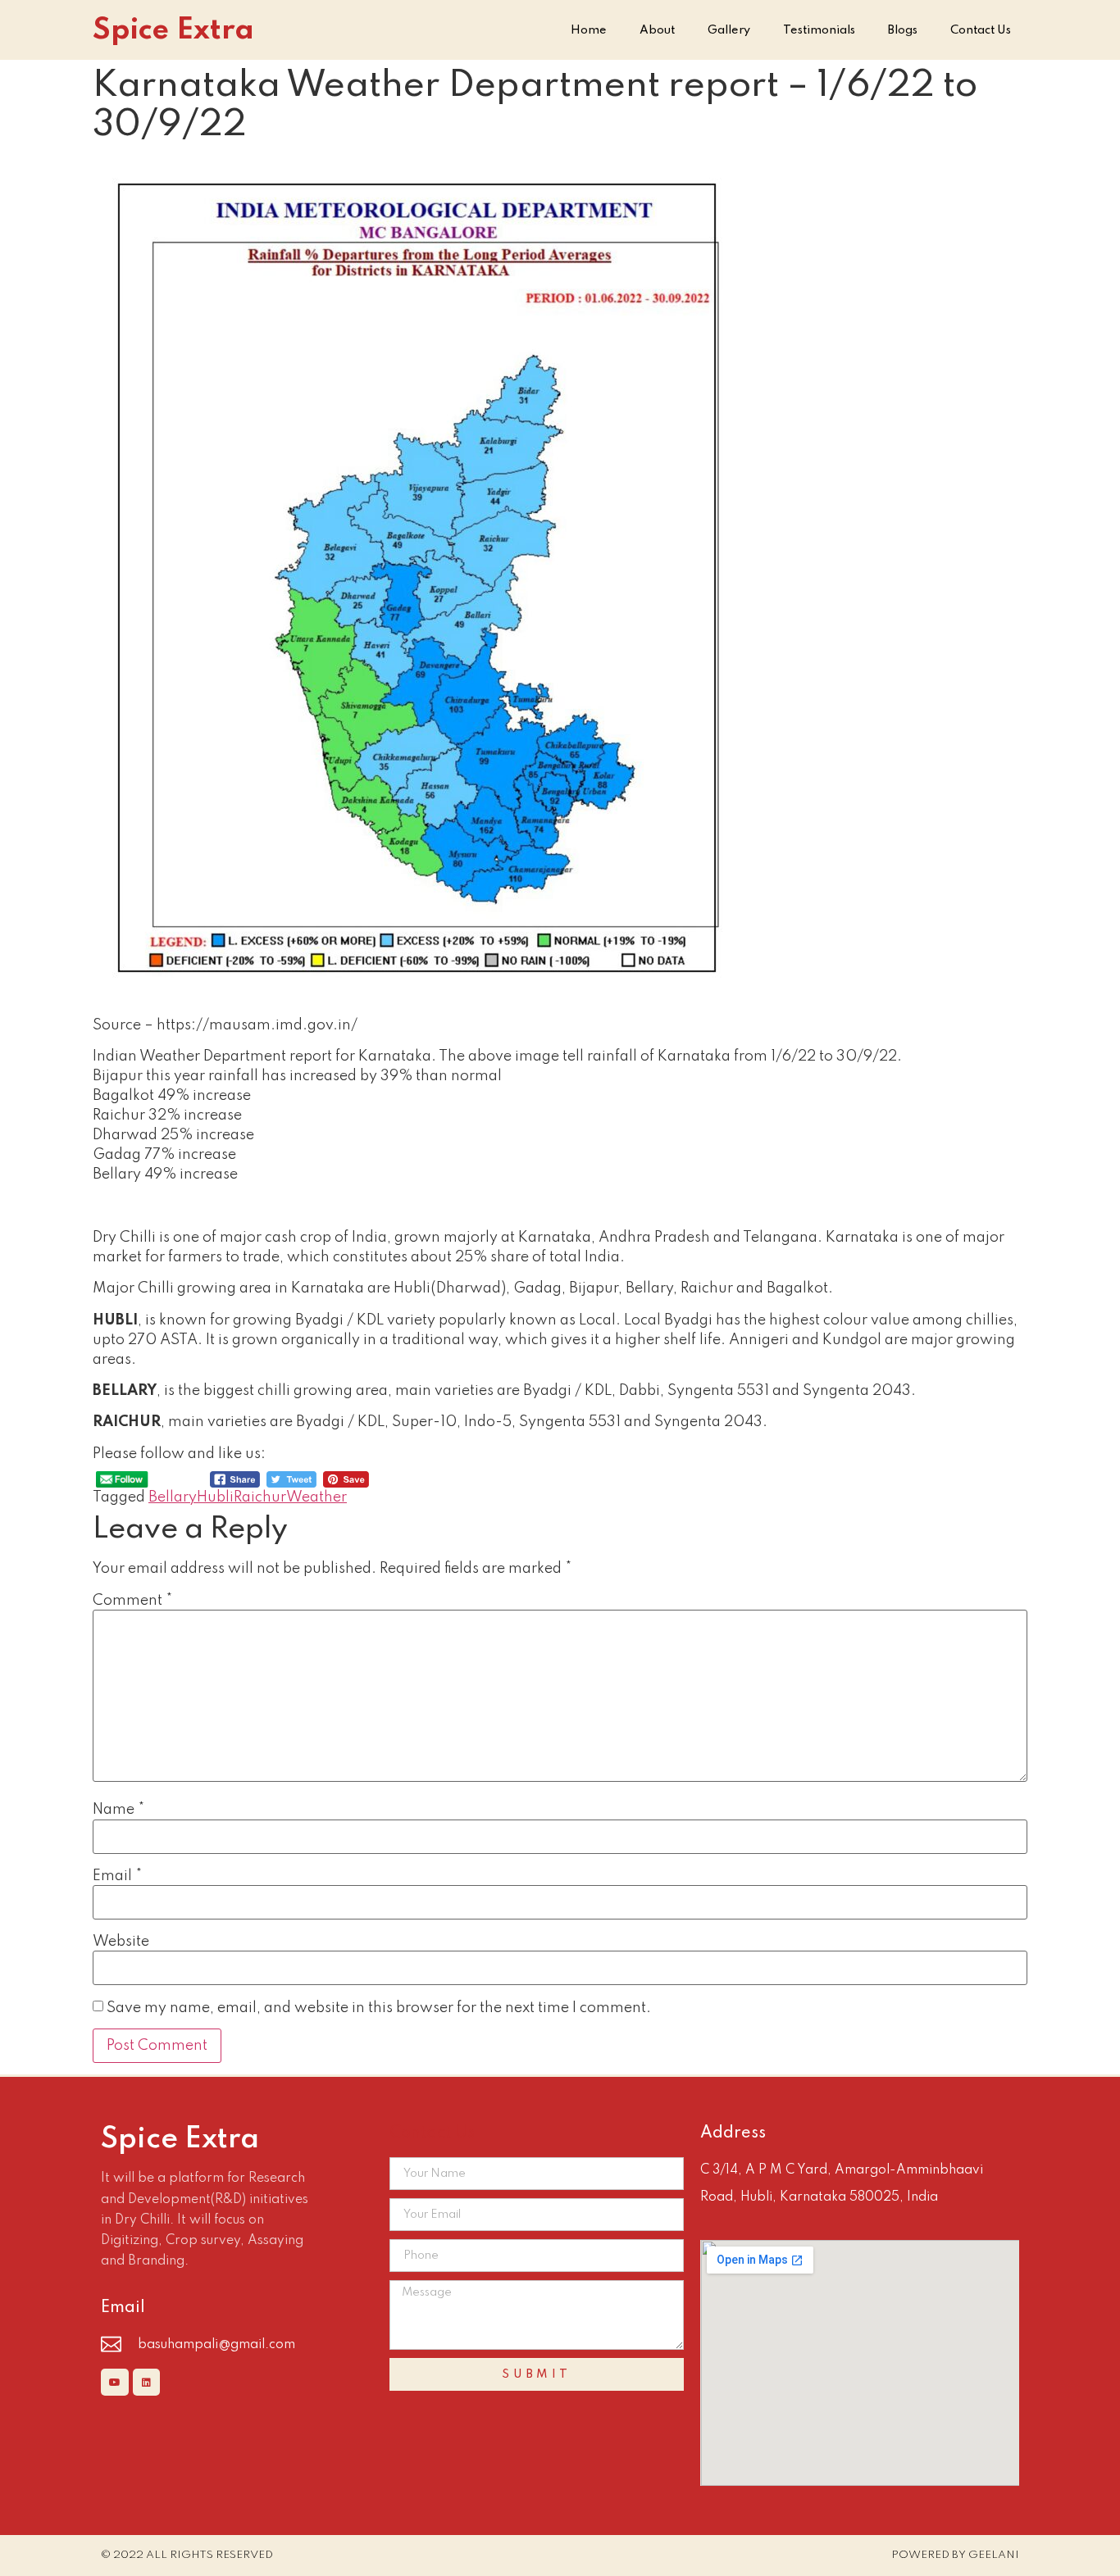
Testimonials (819, 30)
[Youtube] (115, 2383)
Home (589, 30)
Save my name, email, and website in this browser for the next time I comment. (379, 2008)
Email (117, 1876)
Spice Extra (173, 30)
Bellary (173, 1497)
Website (121, 1942)
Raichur (260, 1497)
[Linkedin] (147, 2383)
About (657, 30)
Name (118, 1810)
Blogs (903, 30)
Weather (316, 1497)
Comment (132, 1601)
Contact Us (981, 30)
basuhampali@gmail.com (216, 2345)
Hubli (215, 1497)
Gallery (729, 30)
